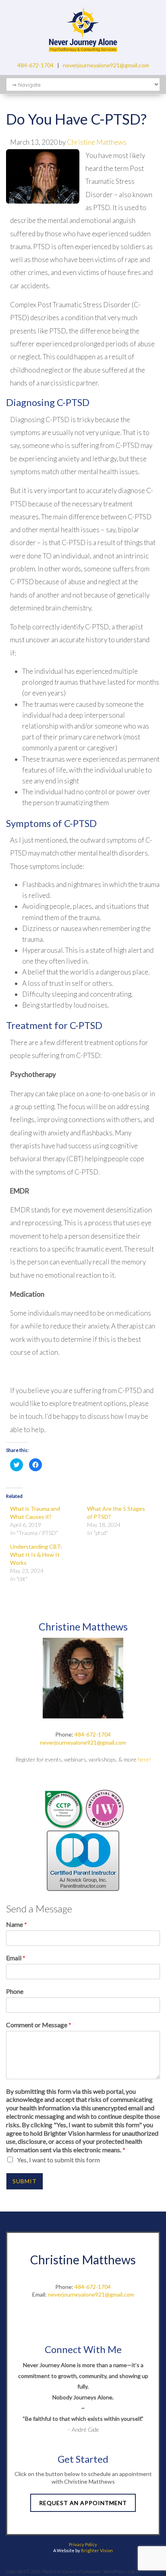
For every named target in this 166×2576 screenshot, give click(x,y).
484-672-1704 (35, 65)
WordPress (114, 2571)
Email (16, 1958)
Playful (50, 2571)
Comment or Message (39, 2025)
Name (17, 1924)
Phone (15, 1991)
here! (144, 1759)
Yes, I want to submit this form (58, 2160)
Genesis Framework (82, 2571)
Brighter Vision (97, 2550)
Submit (25, 2181)
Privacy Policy (83, 2544)
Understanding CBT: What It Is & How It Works (36, 1555)
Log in (134, 2571)
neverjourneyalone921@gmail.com (106, 65)
